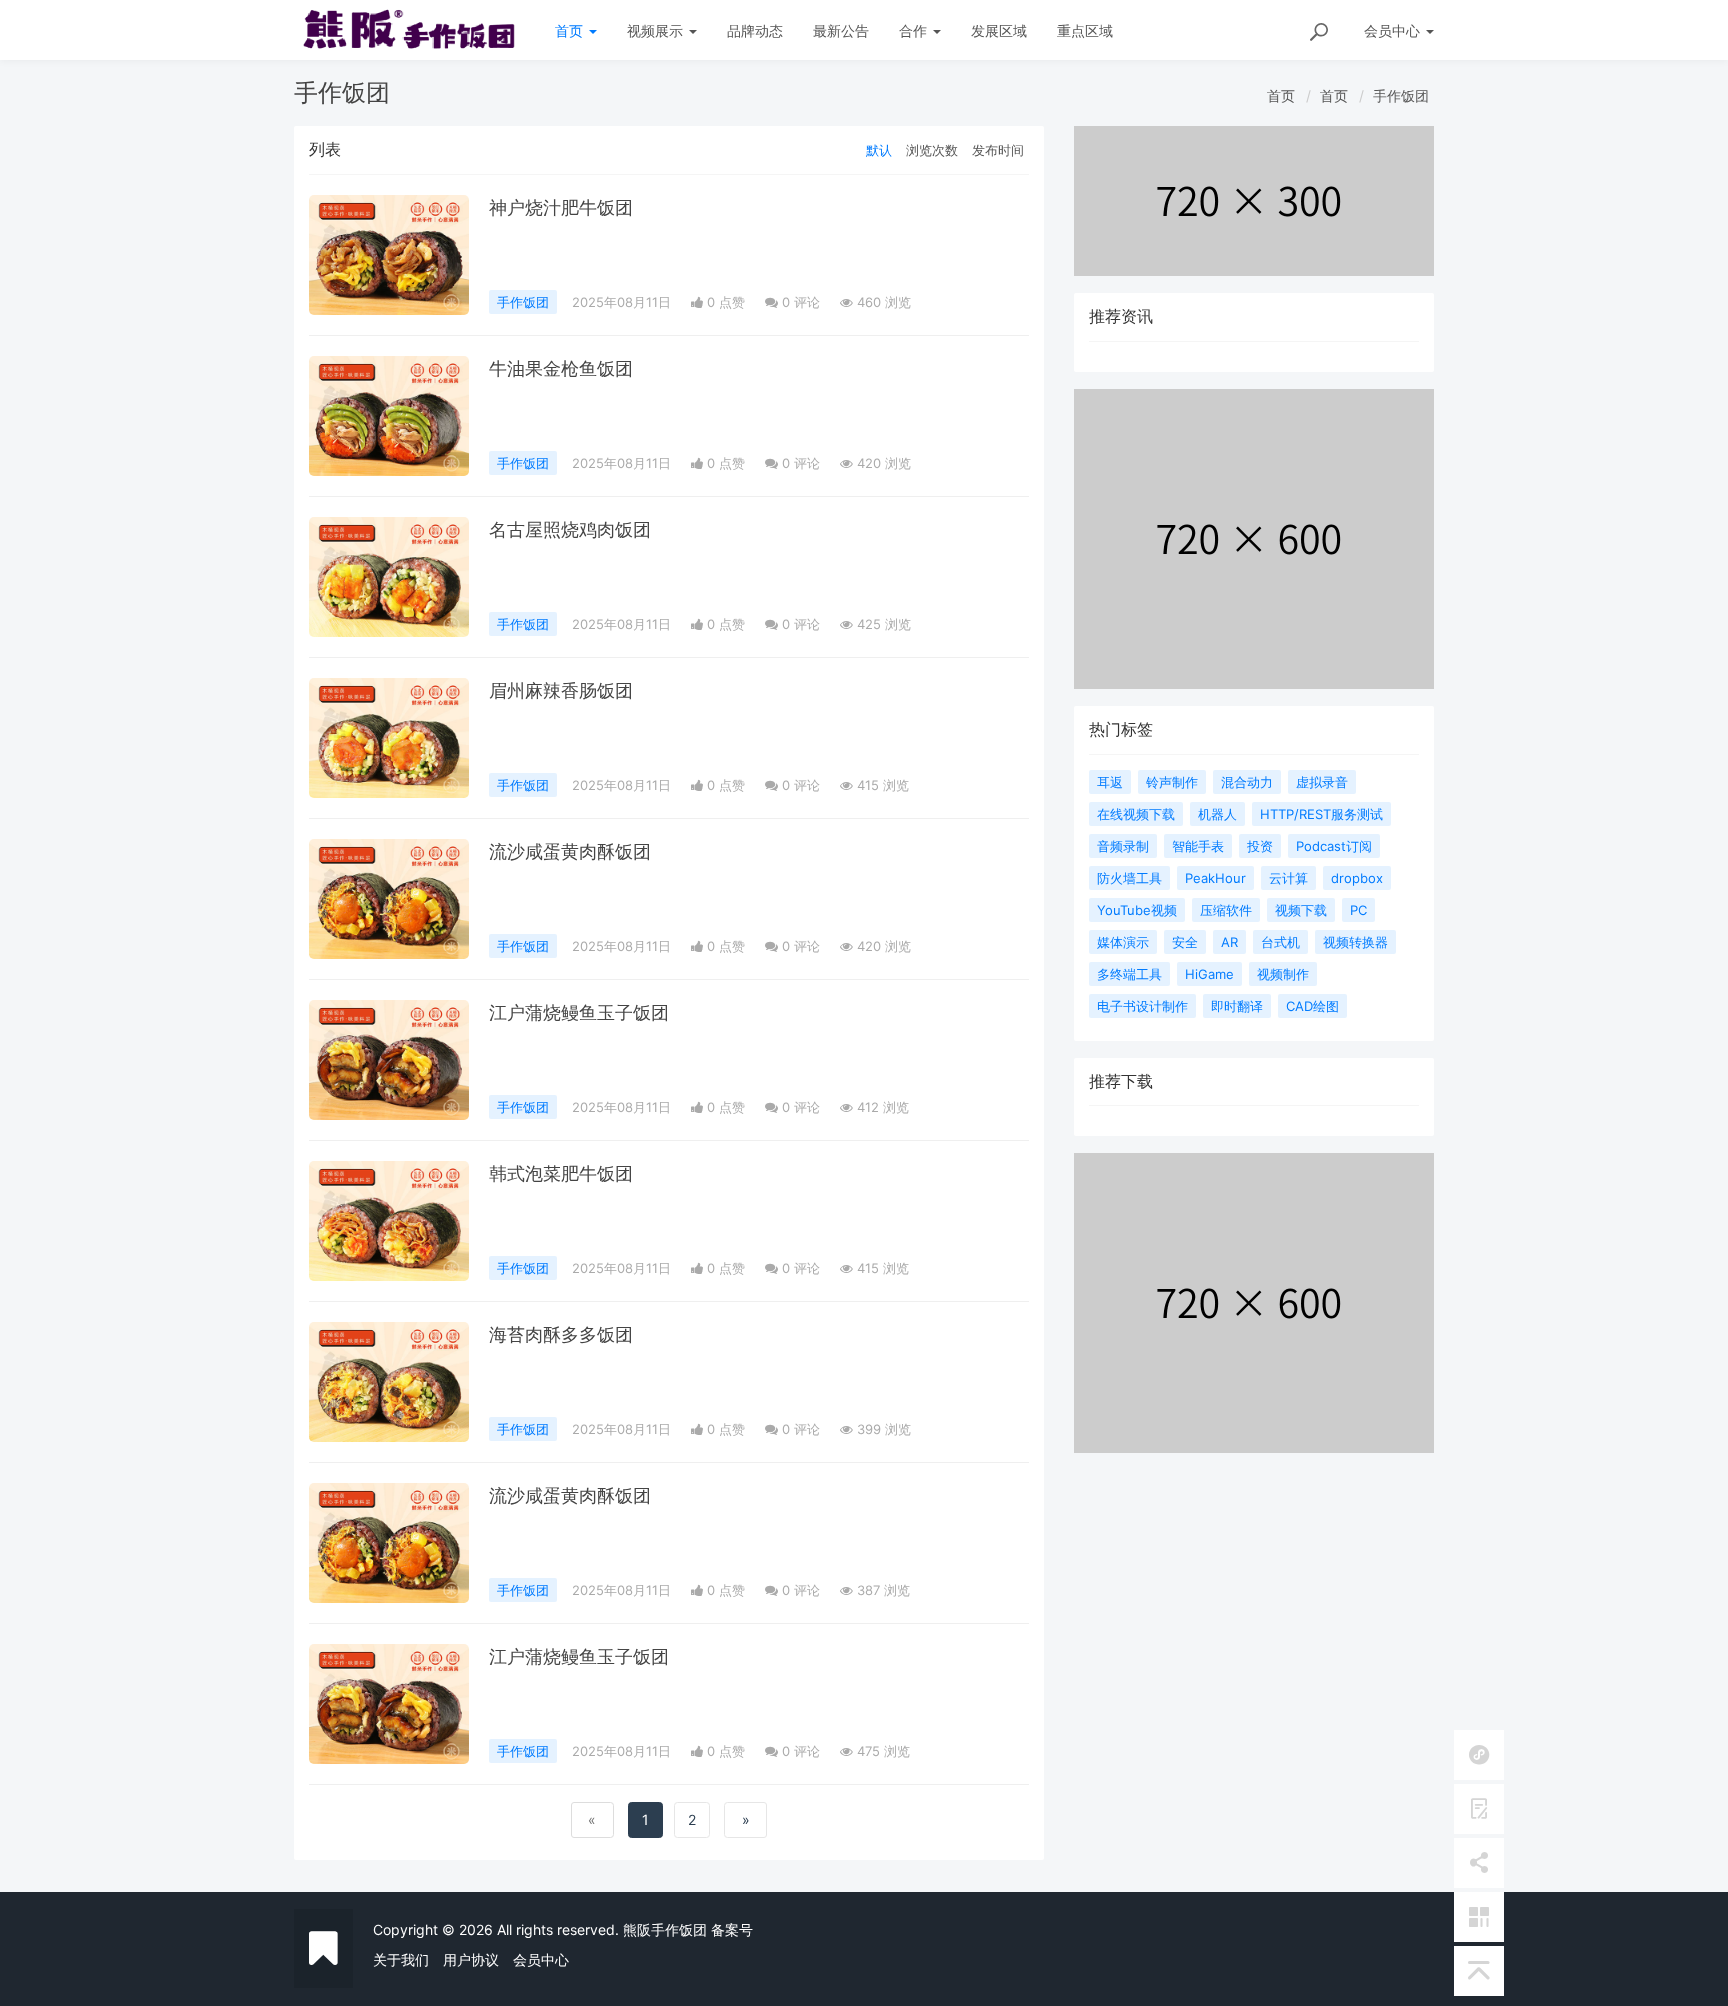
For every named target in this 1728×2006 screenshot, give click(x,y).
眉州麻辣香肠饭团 (561, 690)
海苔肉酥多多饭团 (561, 1334)
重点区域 (1085, 30)
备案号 (732, 1929)
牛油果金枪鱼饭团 (561, 368)
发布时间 (998, 150)
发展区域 (999, 30)
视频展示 (657, 30)
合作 (915, 30)
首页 (571, 30)
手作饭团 (1401, 95)
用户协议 (471, 1959)
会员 (1392, 30)
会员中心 (541, 1959)
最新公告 (841, 30)
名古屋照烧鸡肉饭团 (570, 529)
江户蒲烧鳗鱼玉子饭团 (579, 1012)
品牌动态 (755, 30)
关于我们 (401, 1959)
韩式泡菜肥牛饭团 (561, 1173)
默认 (879, 150)
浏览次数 (932, 150)
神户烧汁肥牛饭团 (561, 207)
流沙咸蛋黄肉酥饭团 (570, 851)
